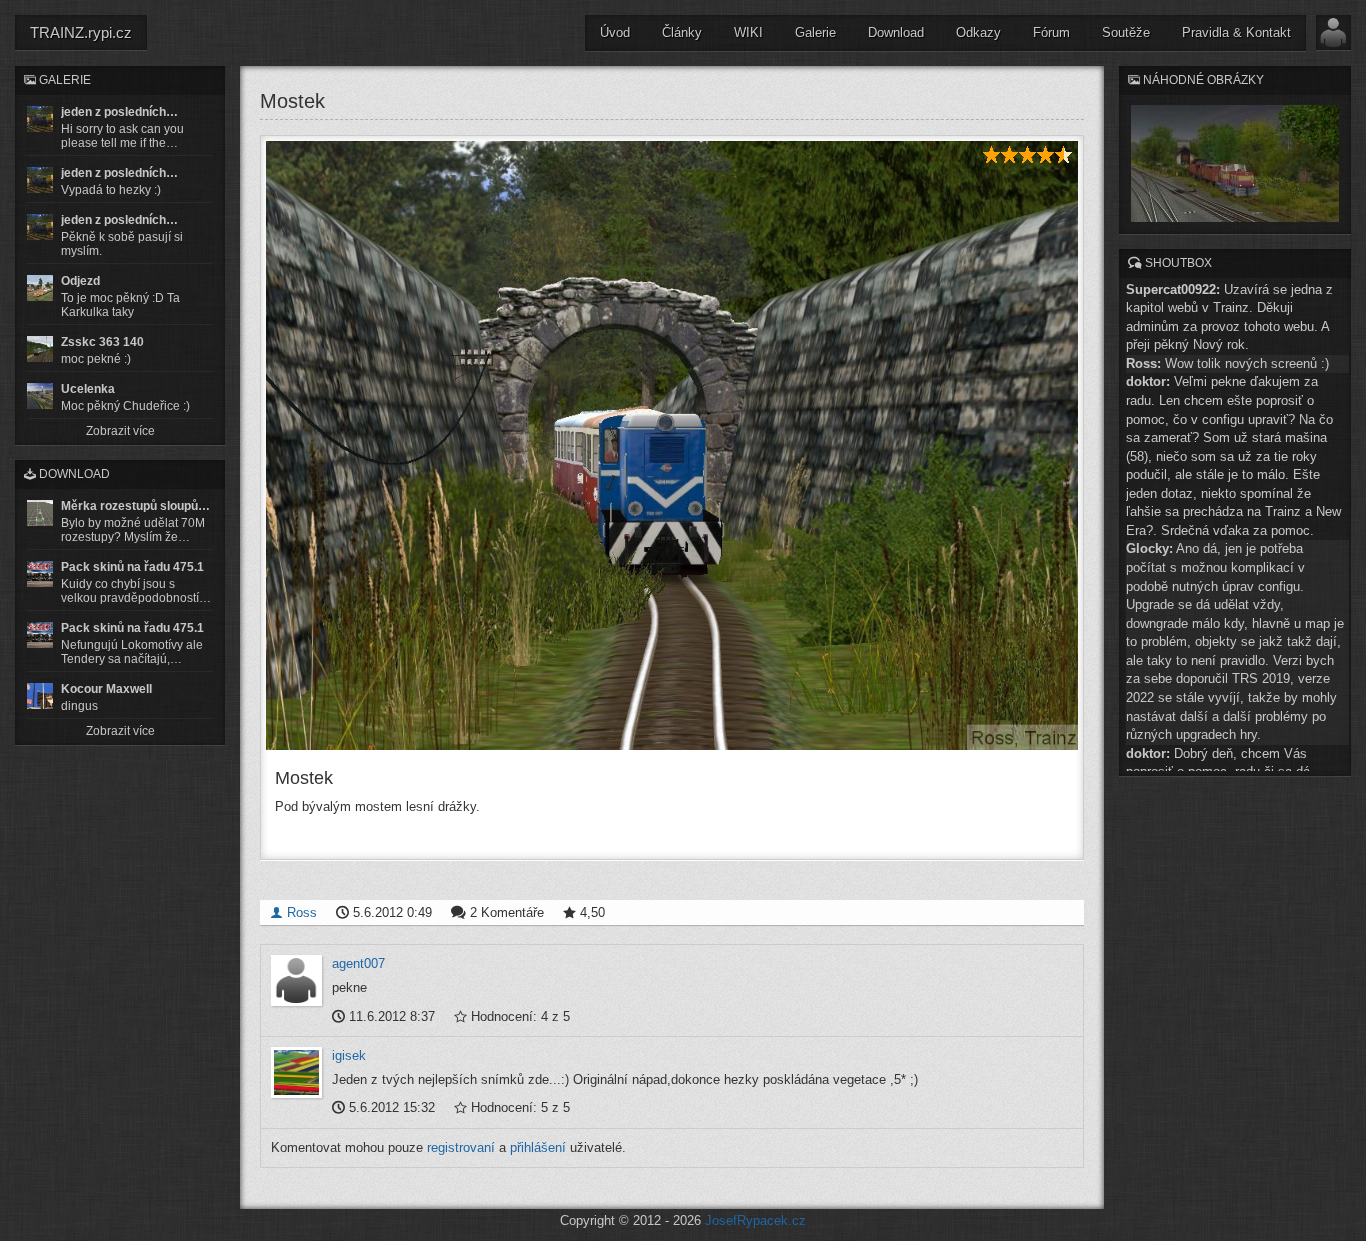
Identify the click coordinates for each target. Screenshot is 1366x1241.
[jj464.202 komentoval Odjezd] (40, 288)
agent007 (358, 963)
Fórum (1051, 32)
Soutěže (1126, 32)
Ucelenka (88, 389)
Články (682, 32)
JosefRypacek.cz (755, 1220)
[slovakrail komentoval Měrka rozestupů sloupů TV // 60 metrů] (40, 513)
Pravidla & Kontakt (1236, 32)
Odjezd (80, 281)
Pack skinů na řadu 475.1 (132, 567)
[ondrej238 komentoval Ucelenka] (40, 396)
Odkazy (978, 32)
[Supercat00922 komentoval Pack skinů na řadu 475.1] (40, 574)
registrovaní (461, 1147)
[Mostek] (672, 445)
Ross (300, 912)
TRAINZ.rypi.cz (81, 32)
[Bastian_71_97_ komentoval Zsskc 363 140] (40, 349)
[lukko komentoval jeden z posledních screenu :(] (40, 180)
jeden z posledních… (119, 112)
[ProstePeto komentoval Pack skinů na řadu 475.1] (40, 635)
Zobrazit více (120, 431)
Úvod (615, 32)
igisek (349, 1055)
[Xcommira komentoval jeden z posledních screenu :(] (40, 227)
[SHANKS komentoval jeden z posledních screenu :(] (40, 119)
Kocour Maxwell (106, 689)
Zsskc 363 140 (102, 342)
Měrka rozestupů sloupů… (135, 506)
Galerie (815, 32)
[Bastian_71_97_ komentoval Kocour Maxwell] (40, 696)
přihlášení (538, 1147)
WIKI (748, 32)
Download (896, 32)
